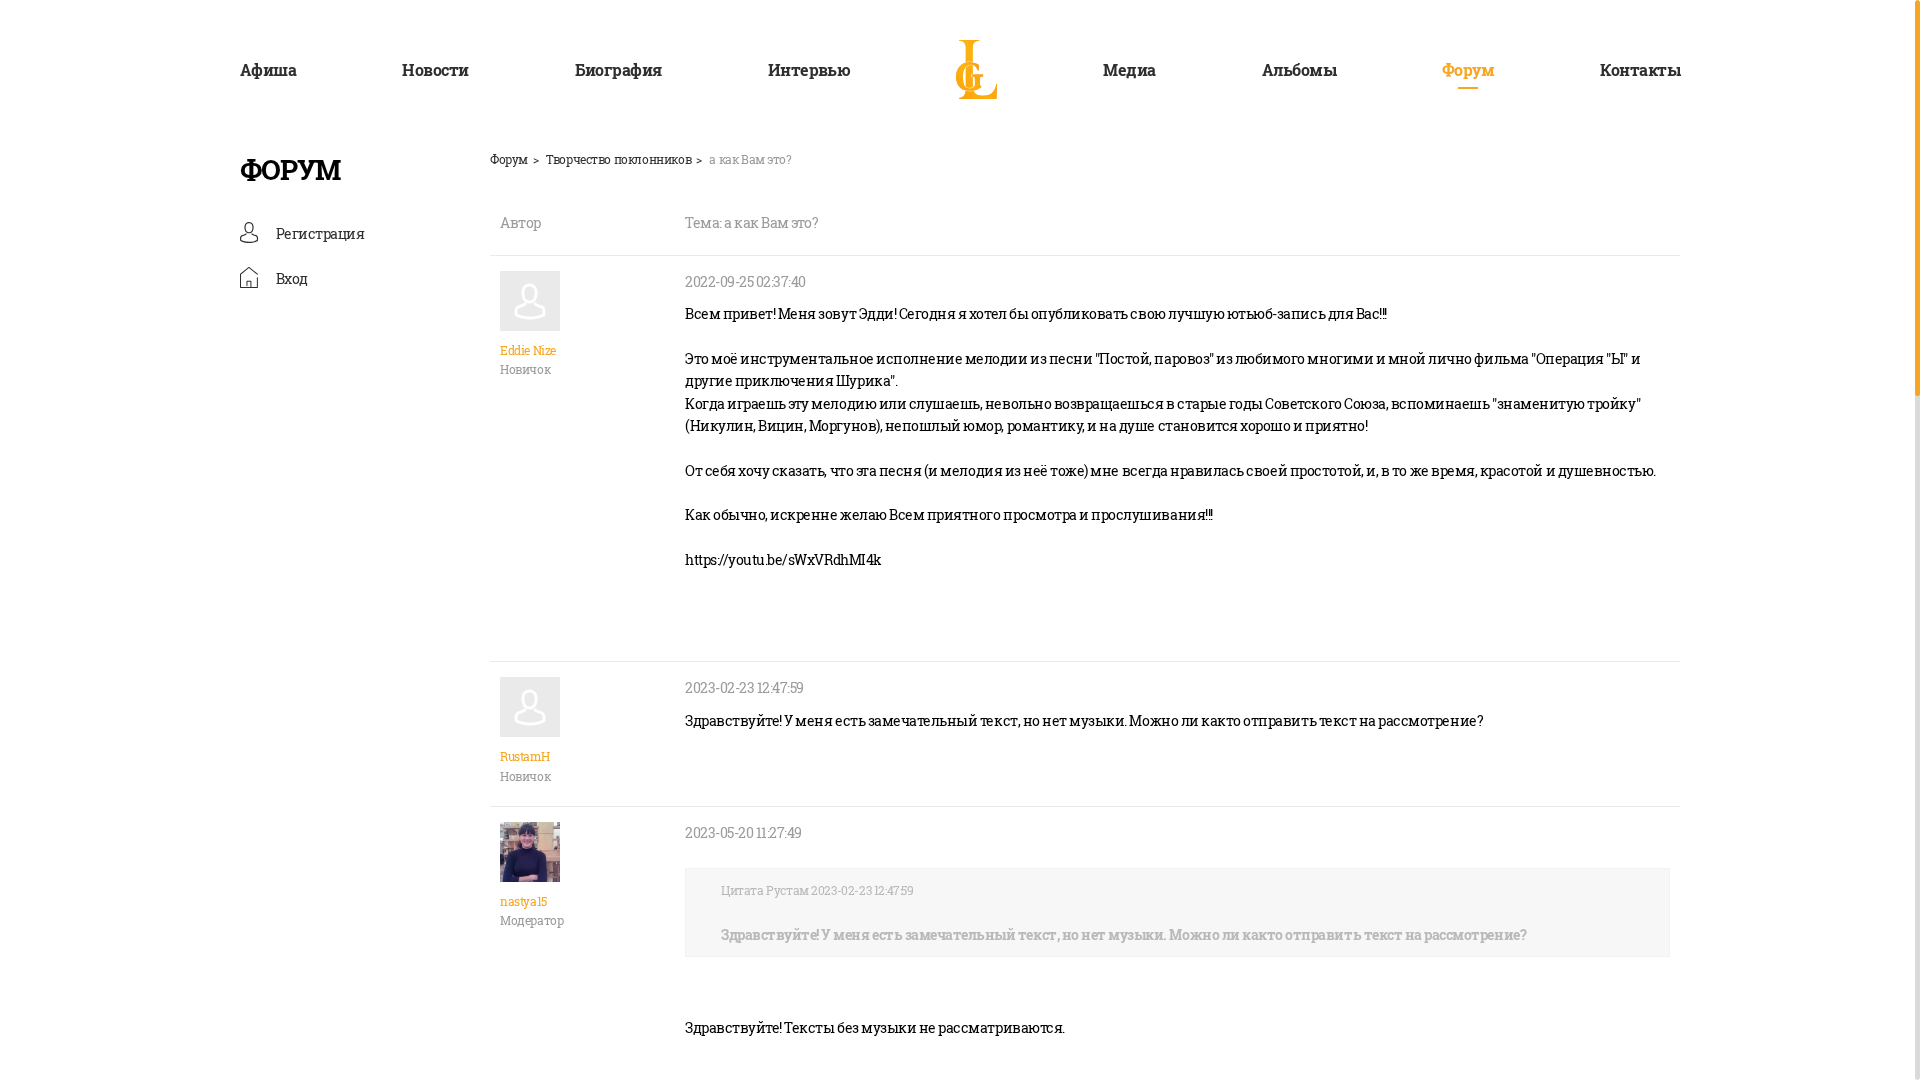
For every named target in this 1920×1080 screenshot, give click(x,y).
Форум (1468, 69)
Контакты (1640, 69)
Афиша (268, 69)
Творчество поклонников (618, 159)
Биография (618, 69)
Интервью (809, 69)
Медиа (1129, 69)
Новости (435, 69)
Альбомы (1299, 69)
